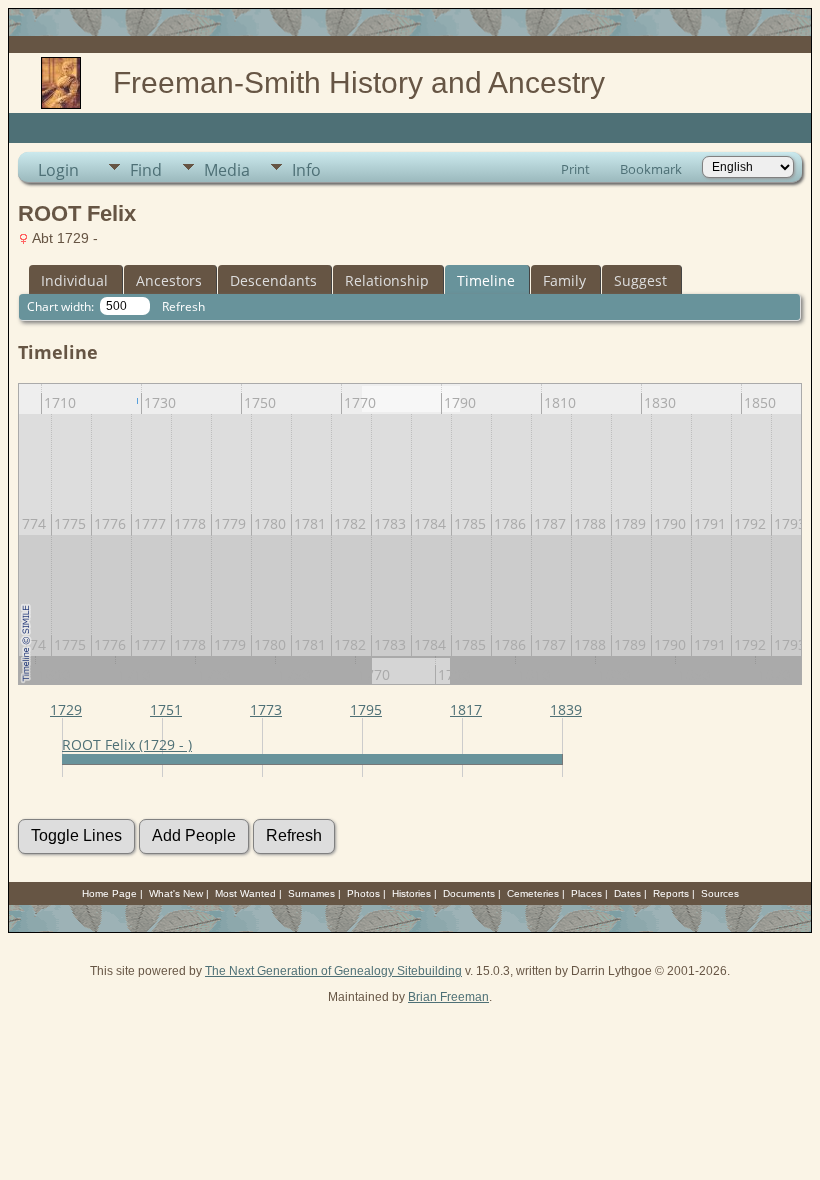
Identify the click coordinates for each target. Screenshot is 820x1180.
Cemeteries (533, 893)
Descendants (273, 280)
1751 (166, 709)
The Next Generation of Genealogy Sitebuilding (333, 971)
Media (227, 170)
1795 (366, 709)
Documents (469, 893)
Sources (720, 893)
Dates (627, 893)
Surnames (311, 893)
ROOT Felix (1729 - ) (127, 744)
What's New (176, 893)
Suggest (640, 280)
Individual (74, 280)
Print (575, 169)
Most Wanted (245, 893)
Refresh (183, 306)
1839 (566, 709)
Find (146, 170)
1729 (66, 709)
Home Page (109, 893)
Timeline (486, 280)
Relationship (387, 280)
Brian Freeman (448, 997)
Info (306, 170)
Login (58, 170)
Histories (411, 893)
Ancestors (169, 280)
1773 (266, 709)
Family (564, 280)
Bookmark (651, 169)
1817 (466, 709)
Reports (671, 893)
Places (586, 893)
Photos (363, 893)
